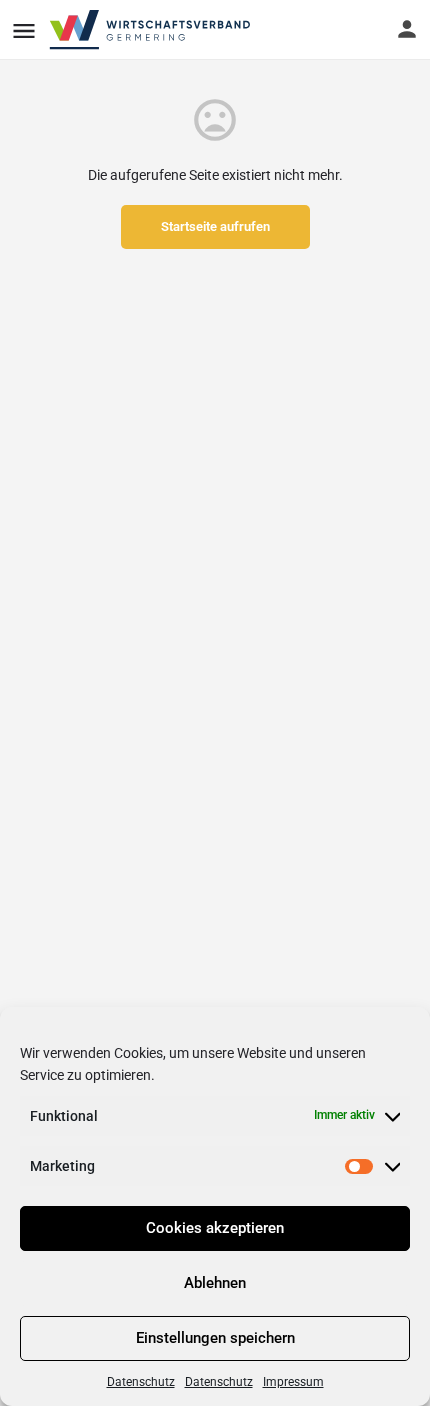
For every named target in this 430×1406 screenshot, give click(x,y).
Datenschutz (141, 1382)
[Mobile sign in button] (407, 29)
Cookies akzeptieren (215, 1228)
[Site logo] (151, 30)
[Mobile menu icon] (24, 30)
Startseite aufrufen (215, 226)
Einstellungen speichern (215, 1338)
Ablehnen (215, 1283)
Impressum (293, 1382)
